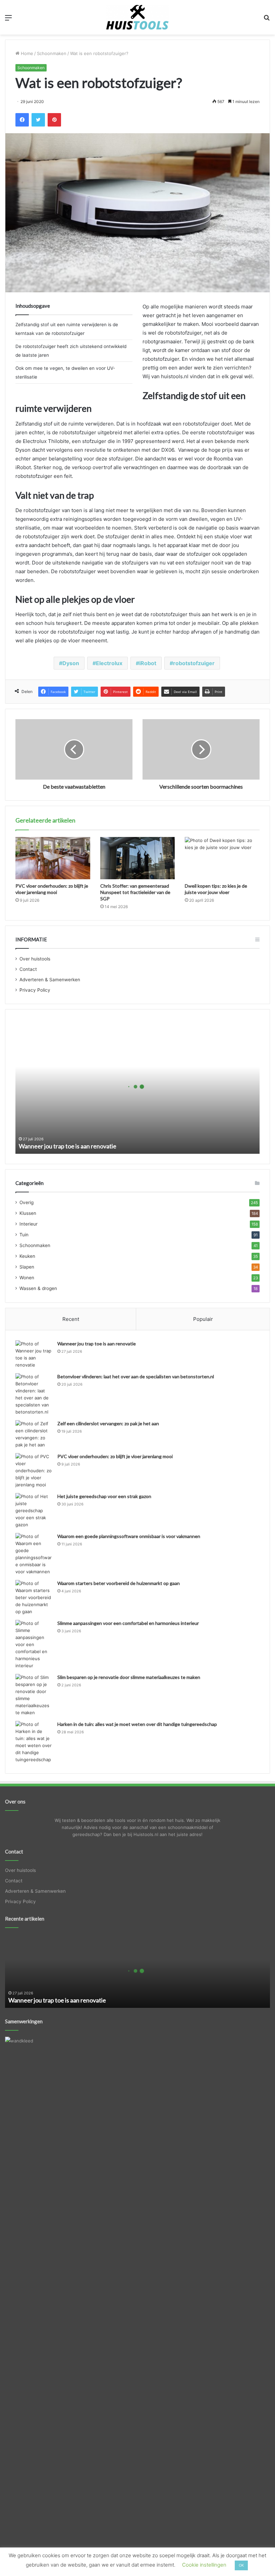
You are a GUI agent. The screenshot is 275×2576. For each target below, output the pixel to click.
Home (26, 53)
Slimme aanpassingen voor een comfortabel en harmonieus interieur (128, 1623)
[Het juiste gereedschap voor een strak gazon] (34, 1511)
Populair (203, 1319)
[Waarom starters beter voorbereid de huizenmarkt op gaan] (34, 1598)
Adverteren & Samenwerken (50, 980)
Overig (26, 1202)
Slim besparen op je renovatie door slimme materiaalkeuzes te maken (129, 1677)
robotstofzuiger (194, 663)
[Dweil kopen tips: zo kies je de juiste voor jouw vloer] (222, 858)
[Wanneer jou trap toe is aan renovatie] (34, 1354)
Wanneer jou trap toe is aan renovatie (68, 1146)
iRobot (148, 663)
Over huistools (35, 959)
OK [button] (241, 2565)
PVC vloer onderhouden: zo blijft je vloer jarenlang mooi (115, 1456)
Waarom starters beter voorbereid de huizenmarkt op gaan (119, 1583)
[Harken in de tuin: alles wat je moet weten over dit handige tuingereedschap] (34, 1742)
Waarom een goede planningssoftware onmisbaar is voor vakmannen (129, 1536)
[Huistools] (137, 17)
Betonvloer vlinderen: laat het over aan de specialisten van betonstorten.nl (136, 1376)
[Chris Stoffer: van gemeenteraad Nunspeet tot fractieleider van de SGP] (138, 858)
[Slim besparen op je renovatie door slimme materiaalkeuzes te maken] (34, 1695)
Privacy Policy (35, 990)
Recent (71, 1319)
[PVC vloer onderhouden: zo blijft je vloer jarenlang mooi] (53, 858)
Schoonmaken (52, 53)
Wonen (27, 1278)
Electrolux (109, 663)
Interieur (29, 1224)
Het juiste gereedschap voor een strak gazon (104, 1496)
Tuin (24, 1235)
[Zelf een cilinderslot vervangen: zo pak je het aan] (34, 1434)
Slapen (27, 1267)
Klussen (28, 1213)
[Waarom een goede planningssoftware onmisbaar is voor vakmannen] (34, 1554)
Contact (28, 969)
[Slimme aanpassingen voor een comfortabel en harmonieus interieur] (34, 1645)
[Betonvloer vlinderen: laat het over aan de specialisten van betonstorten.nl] (34, 1394)
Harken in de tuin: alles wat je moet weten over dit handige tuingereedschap (137, 1724)
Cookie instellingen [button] (204, 2565)
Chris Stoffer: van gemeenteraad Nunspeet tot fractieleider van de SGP (135, 892)
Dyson (71, 663)
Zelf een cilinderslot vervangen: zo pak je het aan (108, 1423)
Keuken (27, 1256)
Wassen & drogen (38, 1288)
